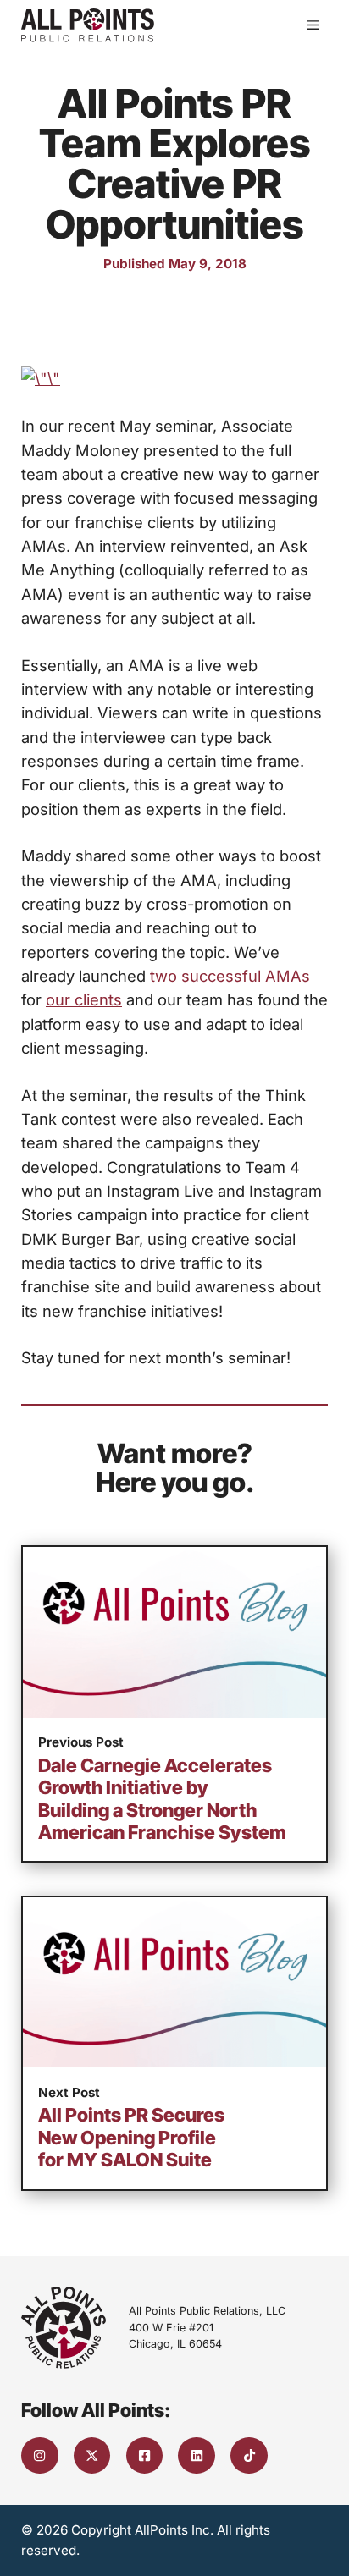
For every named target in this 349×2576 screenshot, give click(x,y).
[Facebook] (145, 2456)
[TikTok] (249, 2456)
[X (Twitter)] (92, 2456)
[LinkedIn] (197, 2456)
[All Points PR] (88, 25)
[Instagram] (40, 2456)
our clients (84, 999)
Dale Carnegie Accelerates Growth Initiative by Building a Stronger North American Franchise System (162, 1799)
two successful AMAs (230, 976)
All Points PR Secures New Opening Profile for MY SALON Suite (131, 2137)
